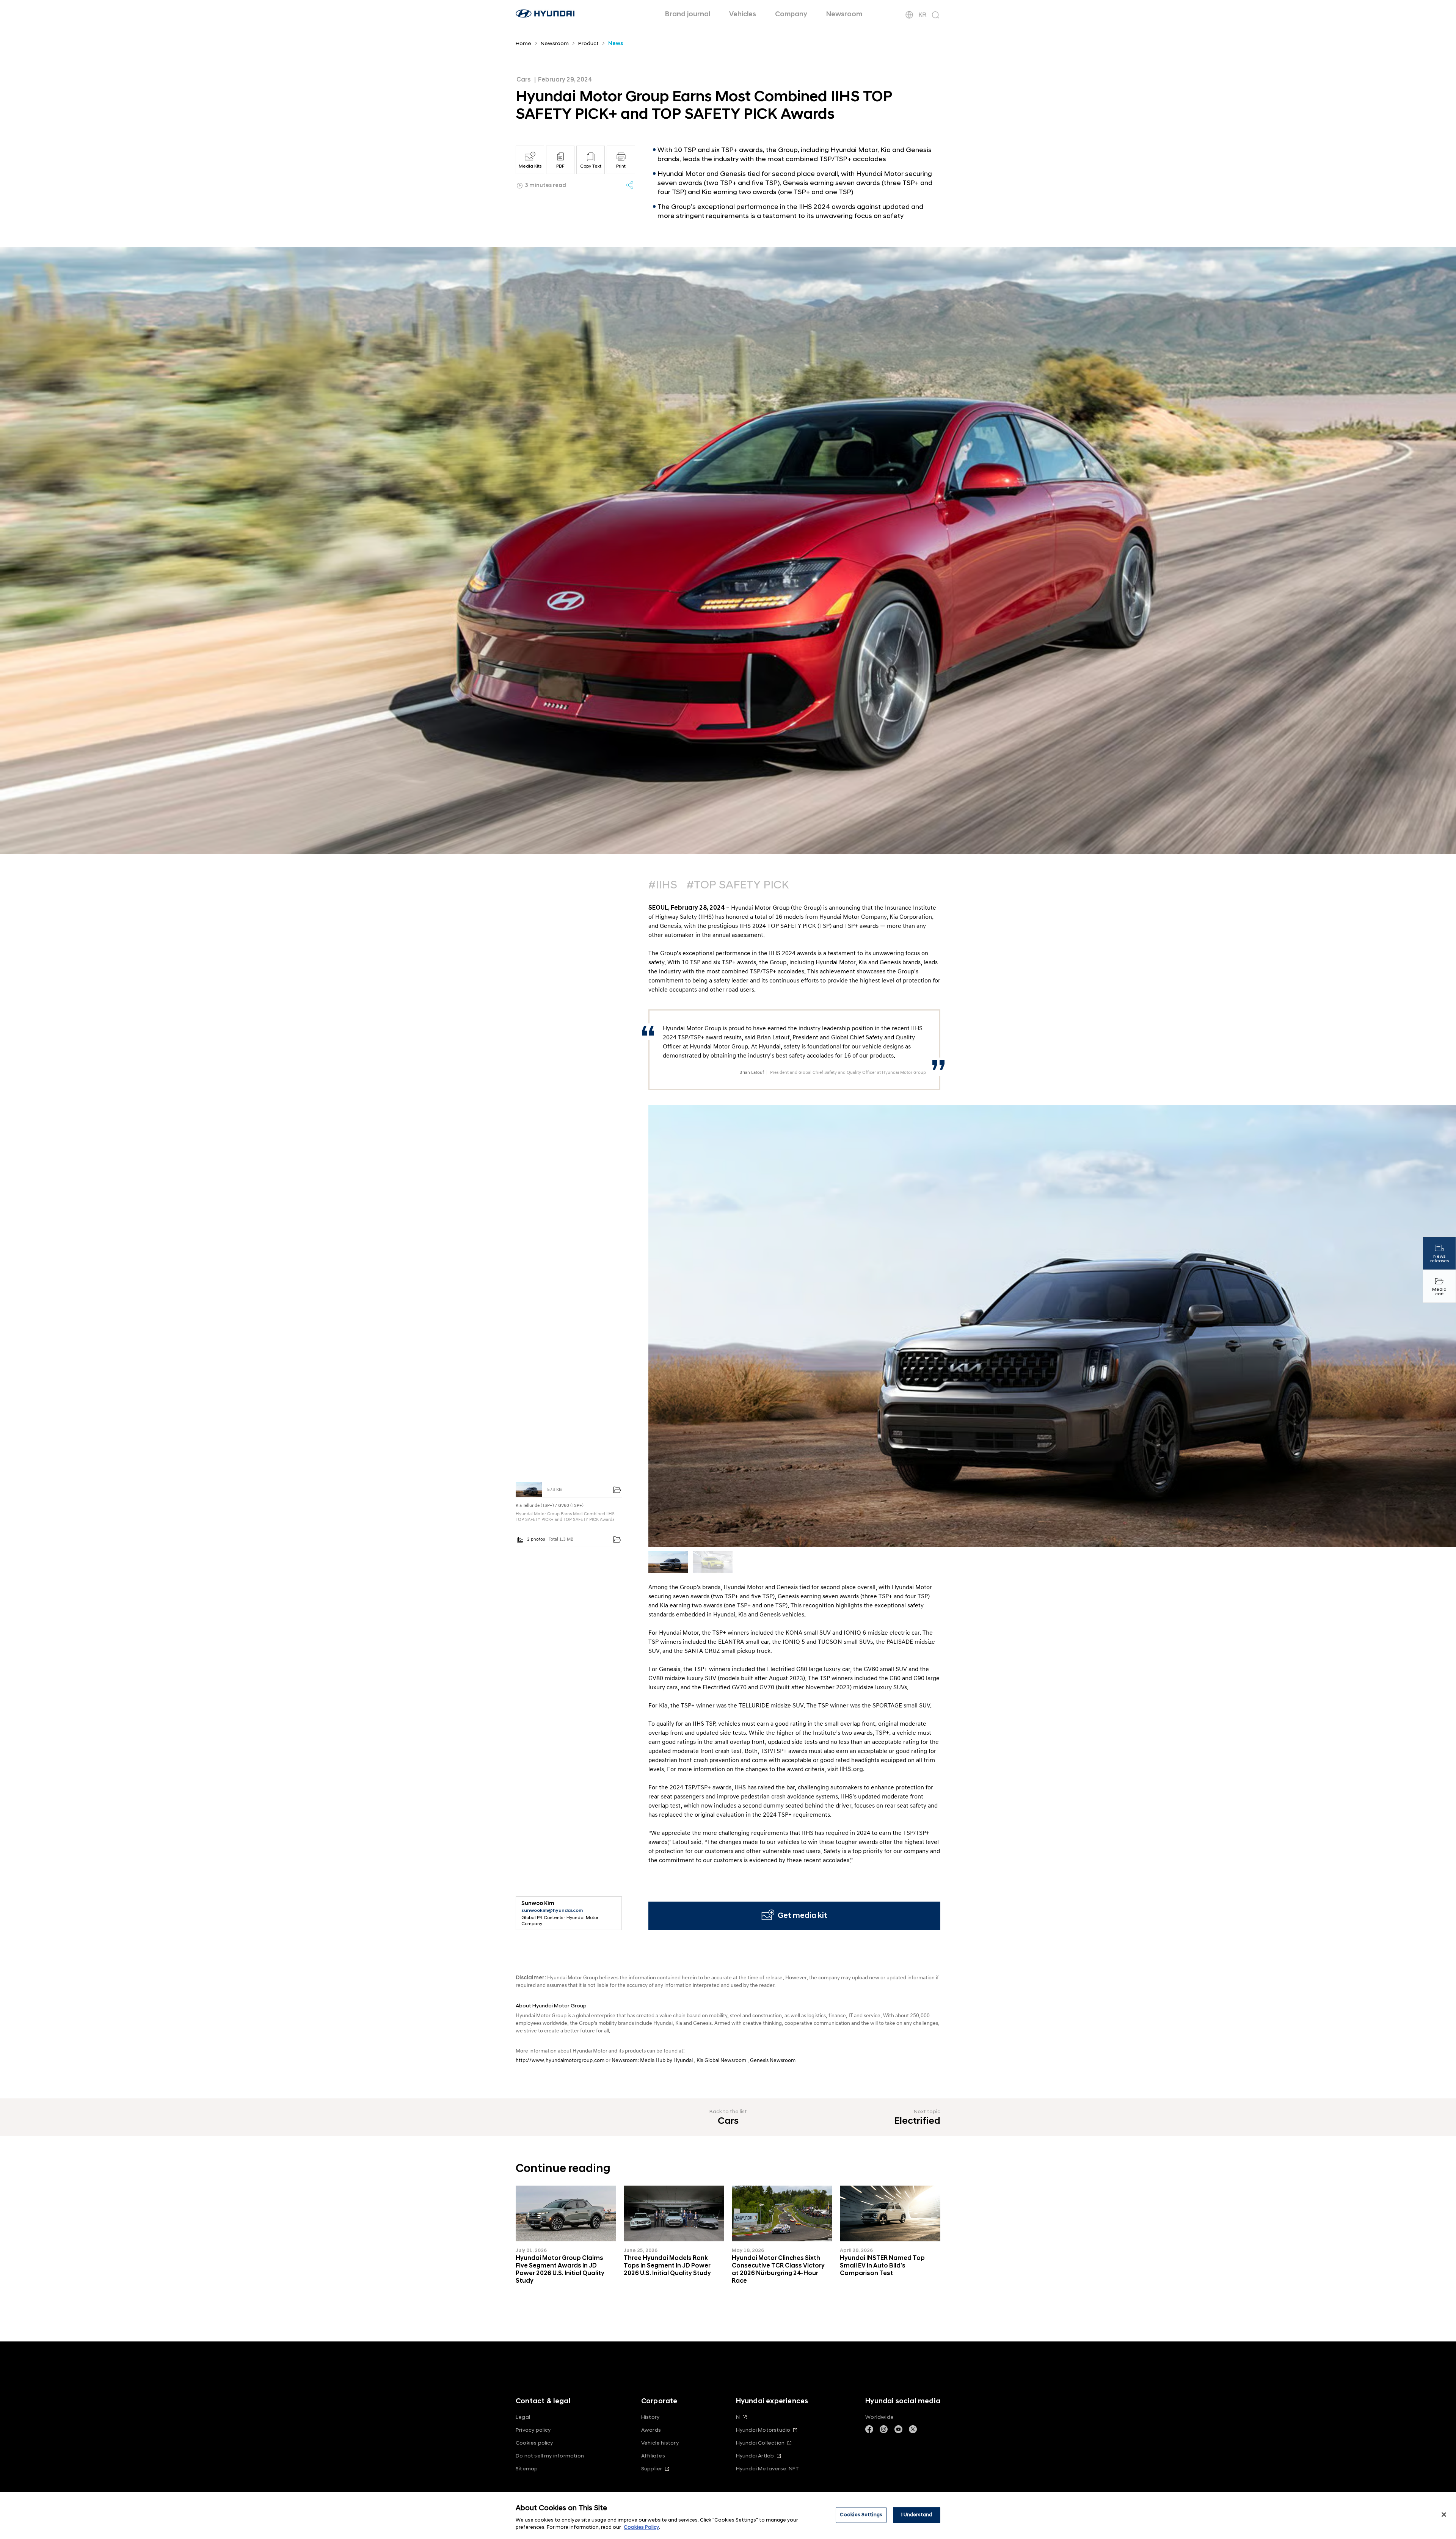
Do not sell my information (550, 2456)
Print (621, 166)
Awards (651, 2430)
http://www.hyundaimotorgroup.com (560, 2060)
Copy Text (591, 166)
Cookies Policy (641, 2527)
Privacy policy (533, 2430)
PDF (560, 166)
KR (922, 15)
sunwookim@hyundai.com (552, 1911)
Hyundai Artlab (755, 2456)
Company (791, 14)
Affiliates (653, 2456)
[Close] (1444, 2515)
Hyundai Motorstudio (763, 2430)
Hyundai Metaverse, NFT (767, 2469)
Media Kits (530, 166)
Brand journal (688, 14)
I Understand (917, 2515)
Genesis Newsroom (773, 2060)
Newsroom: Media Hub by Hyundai (652, 2060)
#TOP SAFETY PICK (738, 885)
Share (630, 185)
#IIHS (663, 885)
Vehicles (743, 14)
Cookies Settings (861, 2515)
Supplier (652, 2469)
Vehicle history (660, 2443)
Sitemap (527, 2469)
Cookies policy (534, 2443)
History (650, 2417)
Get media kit (803, 1916)
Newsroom (844, 14)
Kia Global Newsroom (721, 2060)
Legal (523, 2417)
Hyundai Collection (760, 2443)
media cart (617, 1490)
